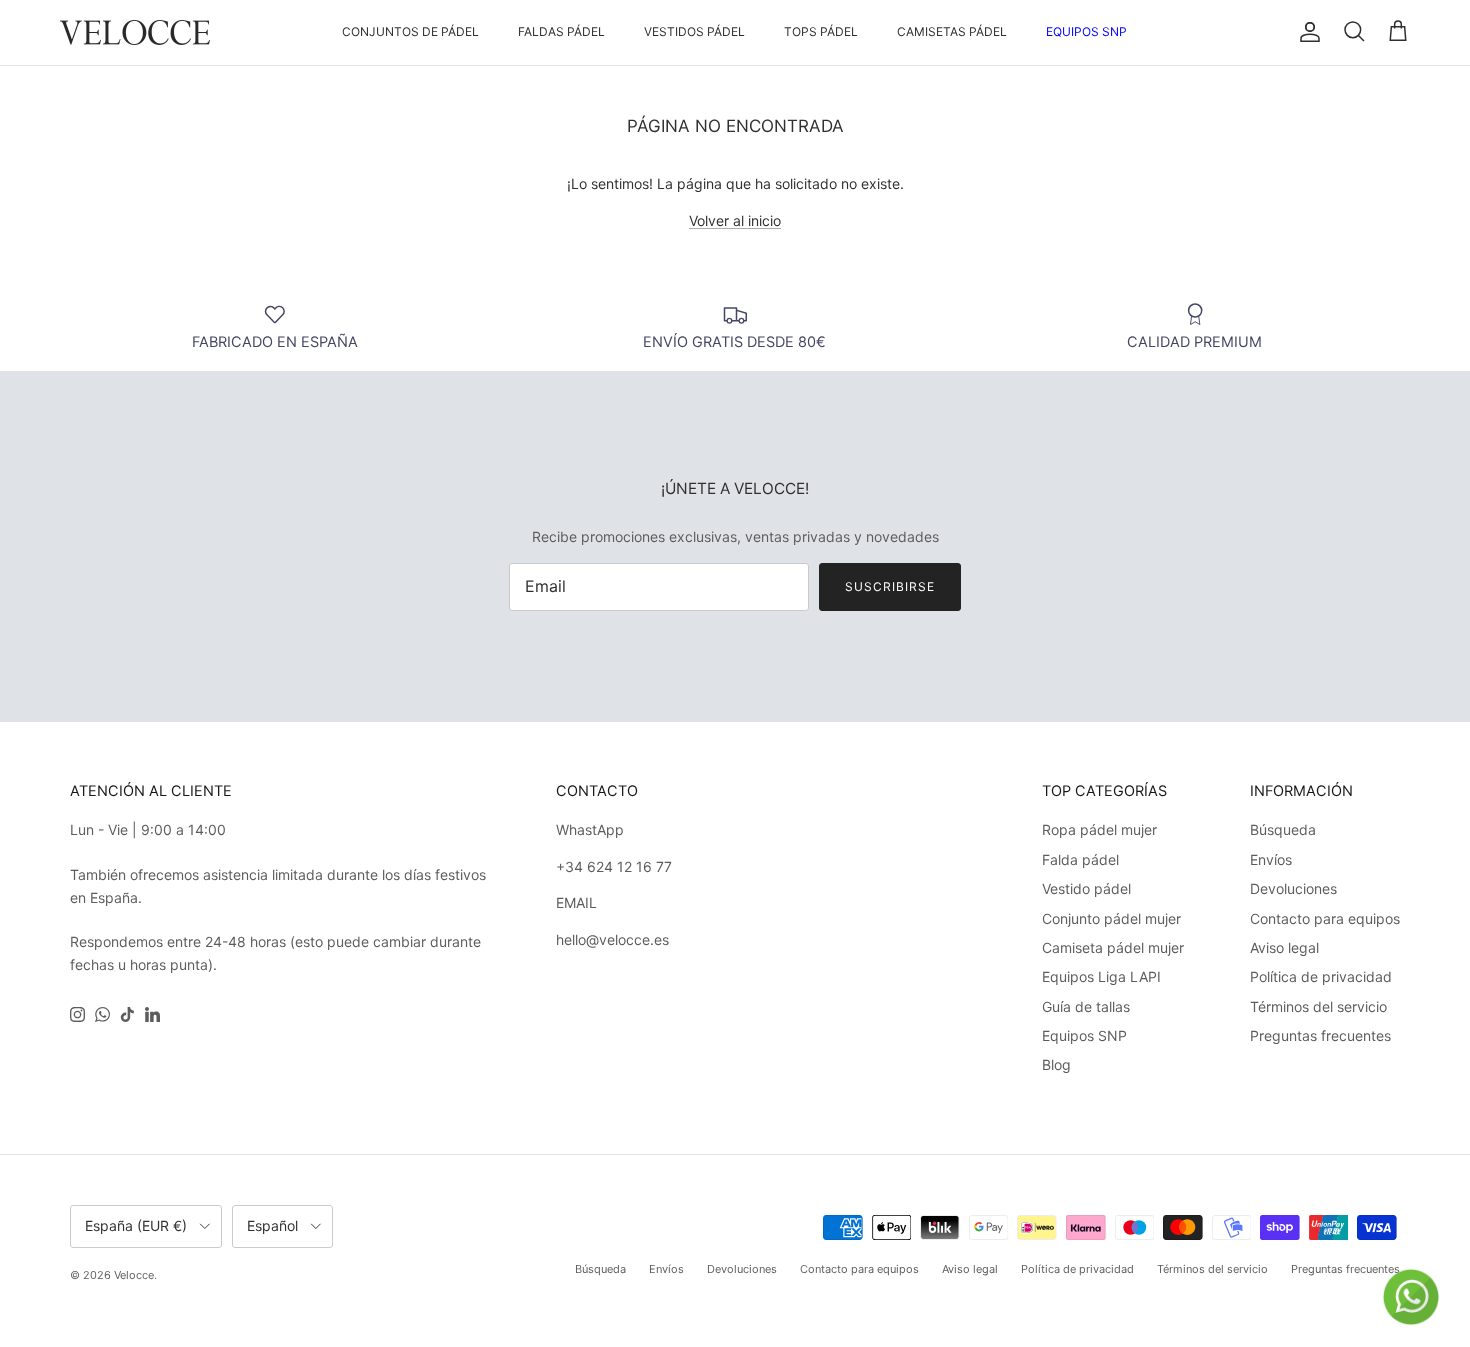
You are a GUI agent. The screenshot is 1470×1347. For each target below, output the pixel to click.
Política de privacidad (1321, 976)
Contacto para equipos (1325, 918)
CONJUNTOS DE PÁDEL (410, 31)
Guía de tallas (1086, 1006)
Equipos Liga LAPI (1101, 976)
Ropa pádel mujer (1099, 829)
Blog (1056, 1064)
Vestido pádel (1086, 888)
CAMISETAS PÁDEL (952, 31)
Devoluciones (1293, 888)
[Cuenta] (1306, 32)
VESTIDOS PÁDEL (694, 31)
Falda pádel (1080, 859)
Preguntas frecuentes (1320, 1035)
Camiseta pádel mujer (1113, 947)
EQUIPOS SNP (1086, 31)
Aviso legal (1284, 947)
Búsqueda (1283, 829)
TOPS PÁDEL (821, 31)
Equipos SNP (1084, 1035)
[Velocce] (135, 32)
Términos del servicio (1318, 1006)
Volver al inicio (735, 220)
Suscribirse (890, 586)
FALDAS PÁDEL (561, 31)
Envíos (1271, 859)
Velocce (134, 1275)
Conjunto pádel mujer (1111, 918)
